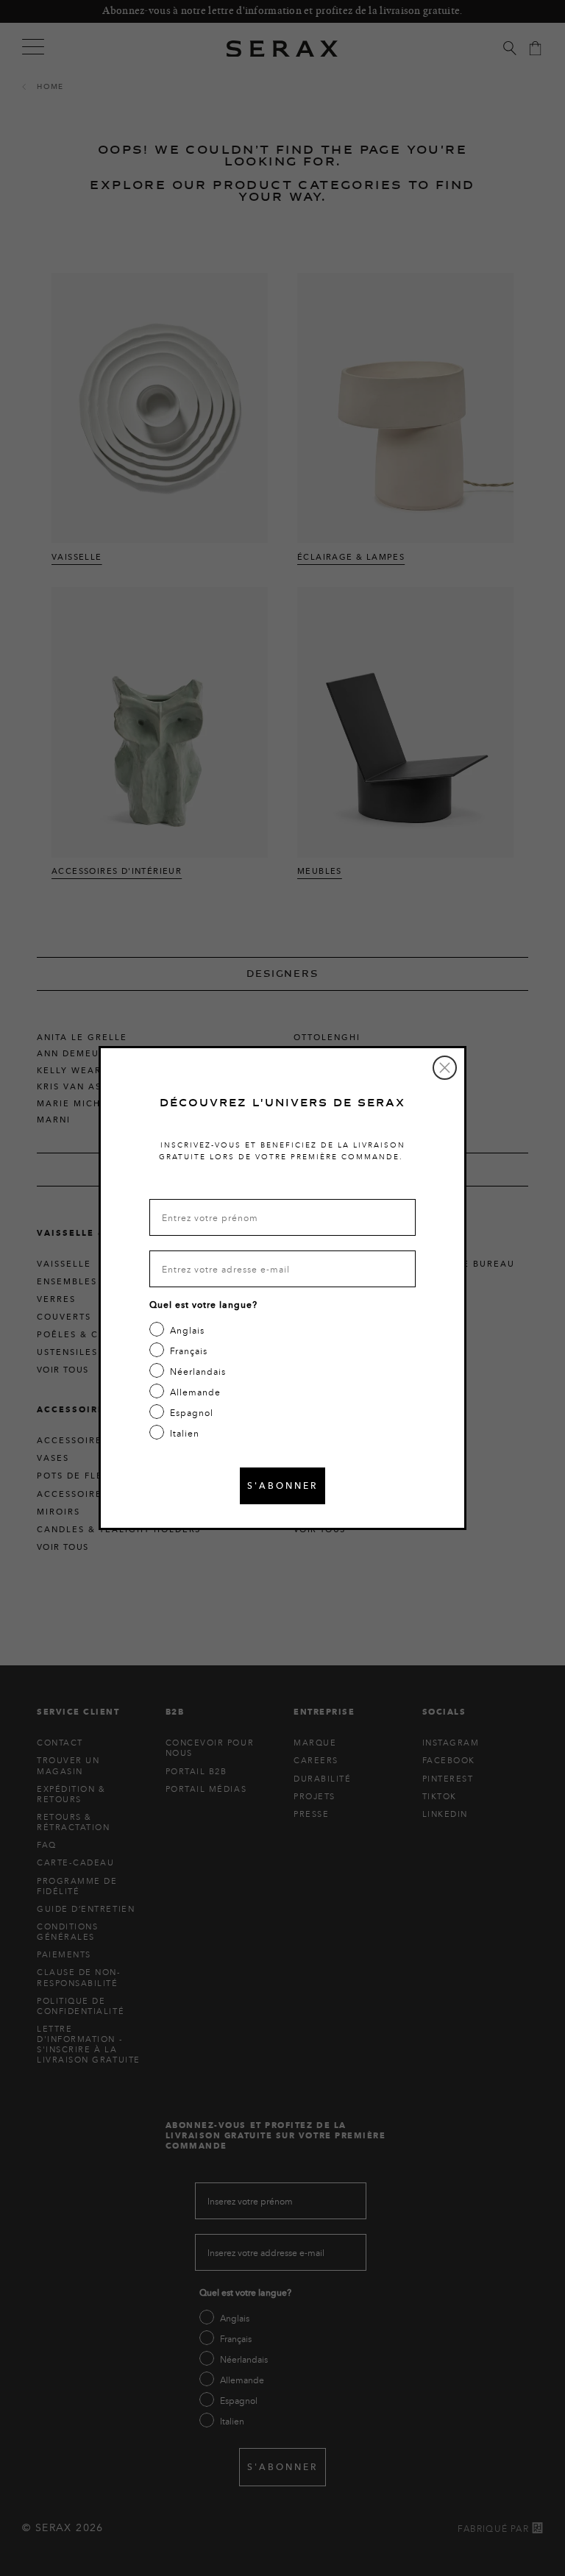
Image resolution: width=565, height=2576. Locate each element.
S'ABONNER (282, 1486)
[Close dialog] (445, 1068)
